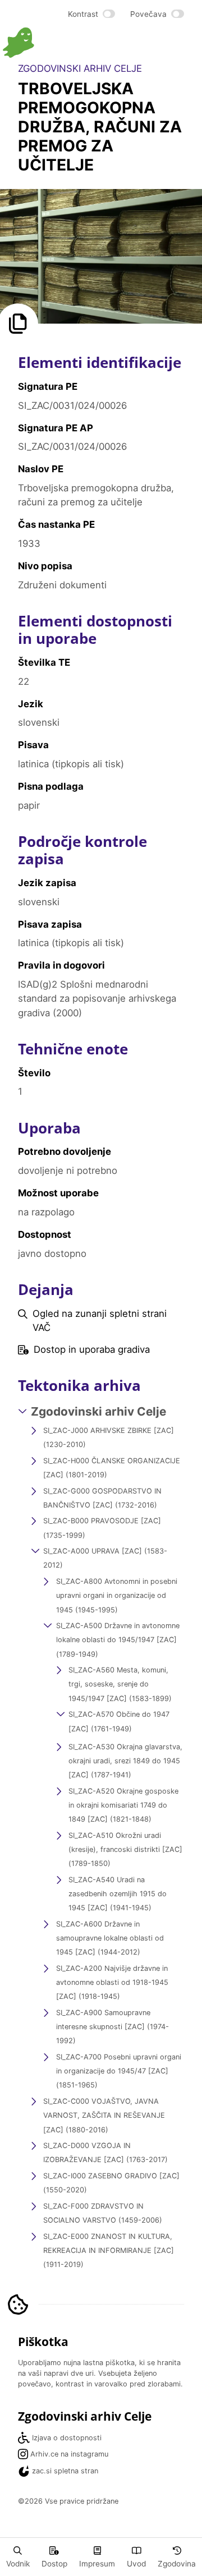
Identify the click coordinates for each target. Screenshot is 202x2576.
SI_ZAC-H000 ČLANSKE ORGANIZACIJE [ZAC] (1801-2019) (112, 1468)
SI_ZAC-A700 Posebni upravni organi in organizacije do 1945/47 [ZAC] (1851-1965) (119, 2071)
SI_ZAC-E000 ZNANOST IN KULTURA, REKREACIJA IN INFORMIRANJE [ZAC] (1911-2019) (109, 2250)
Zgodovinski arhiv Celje (98, 1411)
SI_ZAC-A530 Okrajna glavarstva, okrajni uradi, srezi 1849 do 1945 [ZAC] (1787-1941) (125, 1761)
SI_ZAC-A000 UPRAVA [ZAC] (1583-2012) (105, 1558)
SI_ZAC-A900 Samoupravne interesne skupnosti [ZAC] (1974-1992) (113, 2027)
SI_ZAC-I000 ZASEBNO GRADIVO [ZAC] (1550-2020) (111, 2183)
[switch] (92, 14)
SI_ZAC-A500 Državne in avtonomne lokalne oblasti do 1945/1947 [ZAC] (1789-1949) (118, 1640)
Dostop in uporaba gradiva (92, 1349)
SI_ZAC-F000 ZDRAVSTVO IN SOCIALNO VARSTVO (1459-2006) (103, 2213)
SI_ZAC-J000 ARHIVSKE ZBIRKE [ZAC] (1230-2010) (109, 1437)
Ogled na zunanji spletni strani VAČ (100, 1321)
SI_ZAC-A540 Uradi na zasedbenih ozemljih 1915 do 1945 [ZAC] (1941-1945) (118, 1894)
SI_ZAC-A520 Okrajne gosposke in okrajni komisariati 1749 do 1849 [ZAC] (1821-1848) (123, 1805)
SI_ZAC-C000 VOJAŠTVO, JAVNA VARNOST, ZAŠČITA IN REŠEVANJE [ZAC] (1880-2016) (104, 2115)
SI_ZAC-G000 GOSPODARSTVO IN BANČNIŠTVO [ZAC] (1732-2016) (102, 1498)
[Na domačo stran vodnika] (52, 43)
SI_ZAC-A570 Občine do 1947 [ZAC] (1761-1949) (119, 1721)
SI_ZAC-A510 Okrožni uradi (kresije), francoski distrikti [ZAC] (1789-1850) (125, 1849)
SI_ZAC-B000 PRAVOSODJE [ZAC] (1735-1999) (102, 1528)
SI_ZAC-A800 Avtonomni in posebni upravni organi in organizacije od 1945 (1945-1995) (117, 1595)
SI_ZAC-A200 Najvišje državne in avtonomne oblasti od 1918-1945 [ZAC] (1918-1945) (112, 1982)
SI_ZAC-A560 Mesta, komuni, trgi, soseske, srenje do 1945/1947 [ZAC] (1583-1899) (120, 1684)
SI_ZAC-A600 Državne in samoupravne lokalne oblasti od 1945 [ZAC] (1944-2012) (110, 1938)
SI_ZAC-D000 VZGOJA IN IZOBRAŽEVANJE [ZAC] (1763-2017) (105, 2153)
